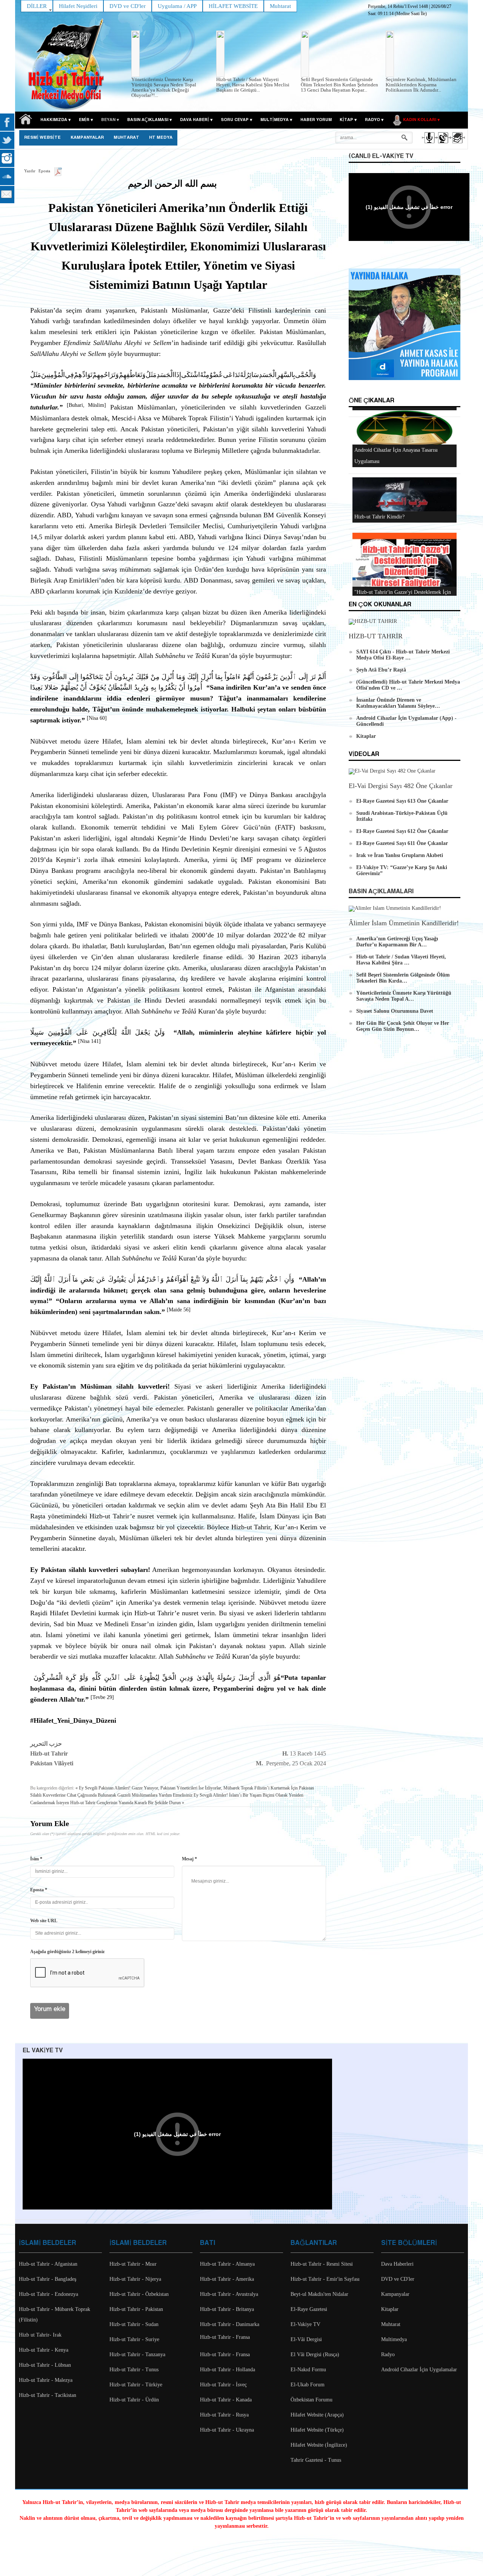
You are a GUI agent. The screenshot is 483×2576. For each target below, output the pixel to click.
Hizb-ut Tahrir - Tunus (134, 2370)
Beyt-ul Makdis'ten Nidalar (319, 2294)
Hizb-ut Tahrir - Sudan (134, 2324)
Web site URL (44, 1921)
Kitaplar (366, 736)
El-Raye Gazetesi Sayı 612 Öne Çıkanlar (402, 831)
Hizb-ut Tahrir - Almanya (227, 2264)
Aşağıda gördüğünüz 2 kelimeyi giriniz (67, 1952)
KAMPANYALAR (87, 138)
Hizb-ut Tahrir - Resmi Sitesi (322, 2264)
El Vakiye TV (43, 2051)
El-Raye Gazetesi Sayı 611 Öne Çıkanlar (402, 843)
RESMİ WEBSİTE (42, 138)
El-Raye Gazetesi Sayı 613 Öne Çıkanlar (402, 801)
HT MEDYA (161, 138)
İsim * (36, 1859)
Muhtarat (126, 138)
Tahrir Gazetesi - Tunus (316, 2460)
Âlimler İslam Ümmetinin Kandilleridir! (404, 923)
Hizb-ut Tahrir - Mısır (133, 2264)
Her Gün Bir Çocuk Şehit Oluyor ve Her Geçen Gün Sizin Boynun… (403, 1026)
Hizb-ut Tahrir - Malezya (46, 2380)
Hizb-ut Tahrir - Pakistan (136, 2309)
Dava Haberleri (397, 2264)
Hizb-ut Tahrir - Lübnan (45, 2365)
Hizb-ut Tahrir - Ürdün (134, 2400)
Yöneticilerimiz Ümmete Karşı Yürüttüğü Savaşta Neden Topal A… (404, 996)
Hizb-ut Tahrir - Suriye (134, 2339)
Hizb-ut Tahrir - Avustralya (229, 2294)
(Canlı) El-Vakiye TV (381, 156)
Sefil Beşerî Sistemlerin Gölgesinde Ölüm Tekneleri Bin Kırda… (403, 978)
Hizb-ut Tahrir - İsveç (223, 2385)
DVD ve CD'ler (398, 2279)
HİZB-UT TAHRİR (376, 636)
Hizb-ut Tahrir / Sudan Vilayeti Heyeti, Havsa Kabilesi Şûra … (401, 960)
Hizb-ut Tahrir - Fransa (225, 2337)
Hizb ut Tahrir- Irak (40, 2335)
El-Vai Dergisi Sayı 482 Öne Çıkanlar (401, 786)
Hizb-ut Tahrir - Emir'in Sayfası (325, 2279)
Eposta (44, 171)
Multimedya (394, 2339)
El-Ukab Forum (308, 2385)
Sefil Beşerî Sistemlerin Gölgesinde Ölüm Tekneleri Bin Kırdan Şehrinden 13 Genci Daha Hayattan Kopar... (339, 85)
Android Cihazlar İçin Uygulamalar (419, 2370)
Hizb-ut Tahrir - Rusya (224, 2415)
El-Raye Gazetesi (309, 2309)
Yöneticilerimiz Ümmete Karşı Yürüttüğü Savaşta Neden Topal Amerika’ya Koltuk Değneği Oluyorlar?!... (164, 87)
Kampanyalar (395, 2294)
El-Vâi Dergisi (306, 2339)
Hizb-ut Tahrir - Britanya (227, 2309)
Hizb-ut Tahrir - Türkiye (136, 2385)
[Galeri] (457, 144)
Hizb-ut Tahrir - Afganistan (48, 2264)
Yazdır (30, 171)
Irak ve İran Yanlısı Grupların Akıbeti (400, 855)
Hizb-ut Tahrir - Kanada (226, 2400)
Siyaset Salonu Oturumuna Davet (395, 1011)
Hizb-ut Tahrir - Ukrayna (227, 2430)
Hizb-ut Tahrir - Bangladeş (48, 2279)
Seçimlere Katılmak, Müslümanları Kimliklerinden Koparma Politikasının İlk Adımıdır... (421, 85)
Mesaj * (189, 1859)
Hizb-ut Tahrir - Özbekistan (139, 2294)
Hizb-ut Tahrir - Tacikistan (48, 2395)
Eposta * (39, 1890)
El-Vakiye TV (305, 2324)
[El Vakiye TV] (443, 144)
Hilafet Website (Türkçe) (317, 2430)
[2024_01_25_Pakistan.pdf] (58, 171)
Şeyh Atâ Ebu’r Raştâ (381, 670)
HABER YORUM (316, 120)
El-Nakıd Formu (308, 2370)
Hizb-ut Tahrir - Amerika (227, 2279)
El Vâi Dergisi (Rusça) (315, 2354)
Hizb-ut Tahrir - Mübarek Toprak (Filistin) (55, 2315)
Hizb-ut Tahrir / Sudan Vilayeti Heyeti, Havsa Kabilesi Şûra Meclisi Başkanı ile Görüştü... (253, 85)
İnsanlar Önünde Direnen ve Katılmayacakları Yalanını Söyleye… (398, 703)
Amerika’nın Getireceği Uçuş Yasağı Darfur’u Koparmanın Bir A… (397, 942)
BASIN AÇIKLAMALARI (381, 892)
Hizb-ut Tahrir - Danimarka (230, 2324)
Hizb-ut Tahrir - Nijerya (135, 2279)
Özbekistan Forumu (311, 2400)
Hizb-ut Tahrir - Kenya (44, 2350)
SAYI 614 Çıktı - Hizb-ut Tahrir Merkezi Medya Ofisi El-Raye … (403, 655)
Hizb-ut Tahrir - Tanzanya (137, 2354)
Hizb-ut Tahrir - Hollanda (228, 2370)
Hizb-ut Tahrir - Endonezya (48, 2294)
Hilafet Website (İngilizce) (319, 2445)
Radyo (388, 2354)
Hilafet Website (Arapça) (317, 2415)
